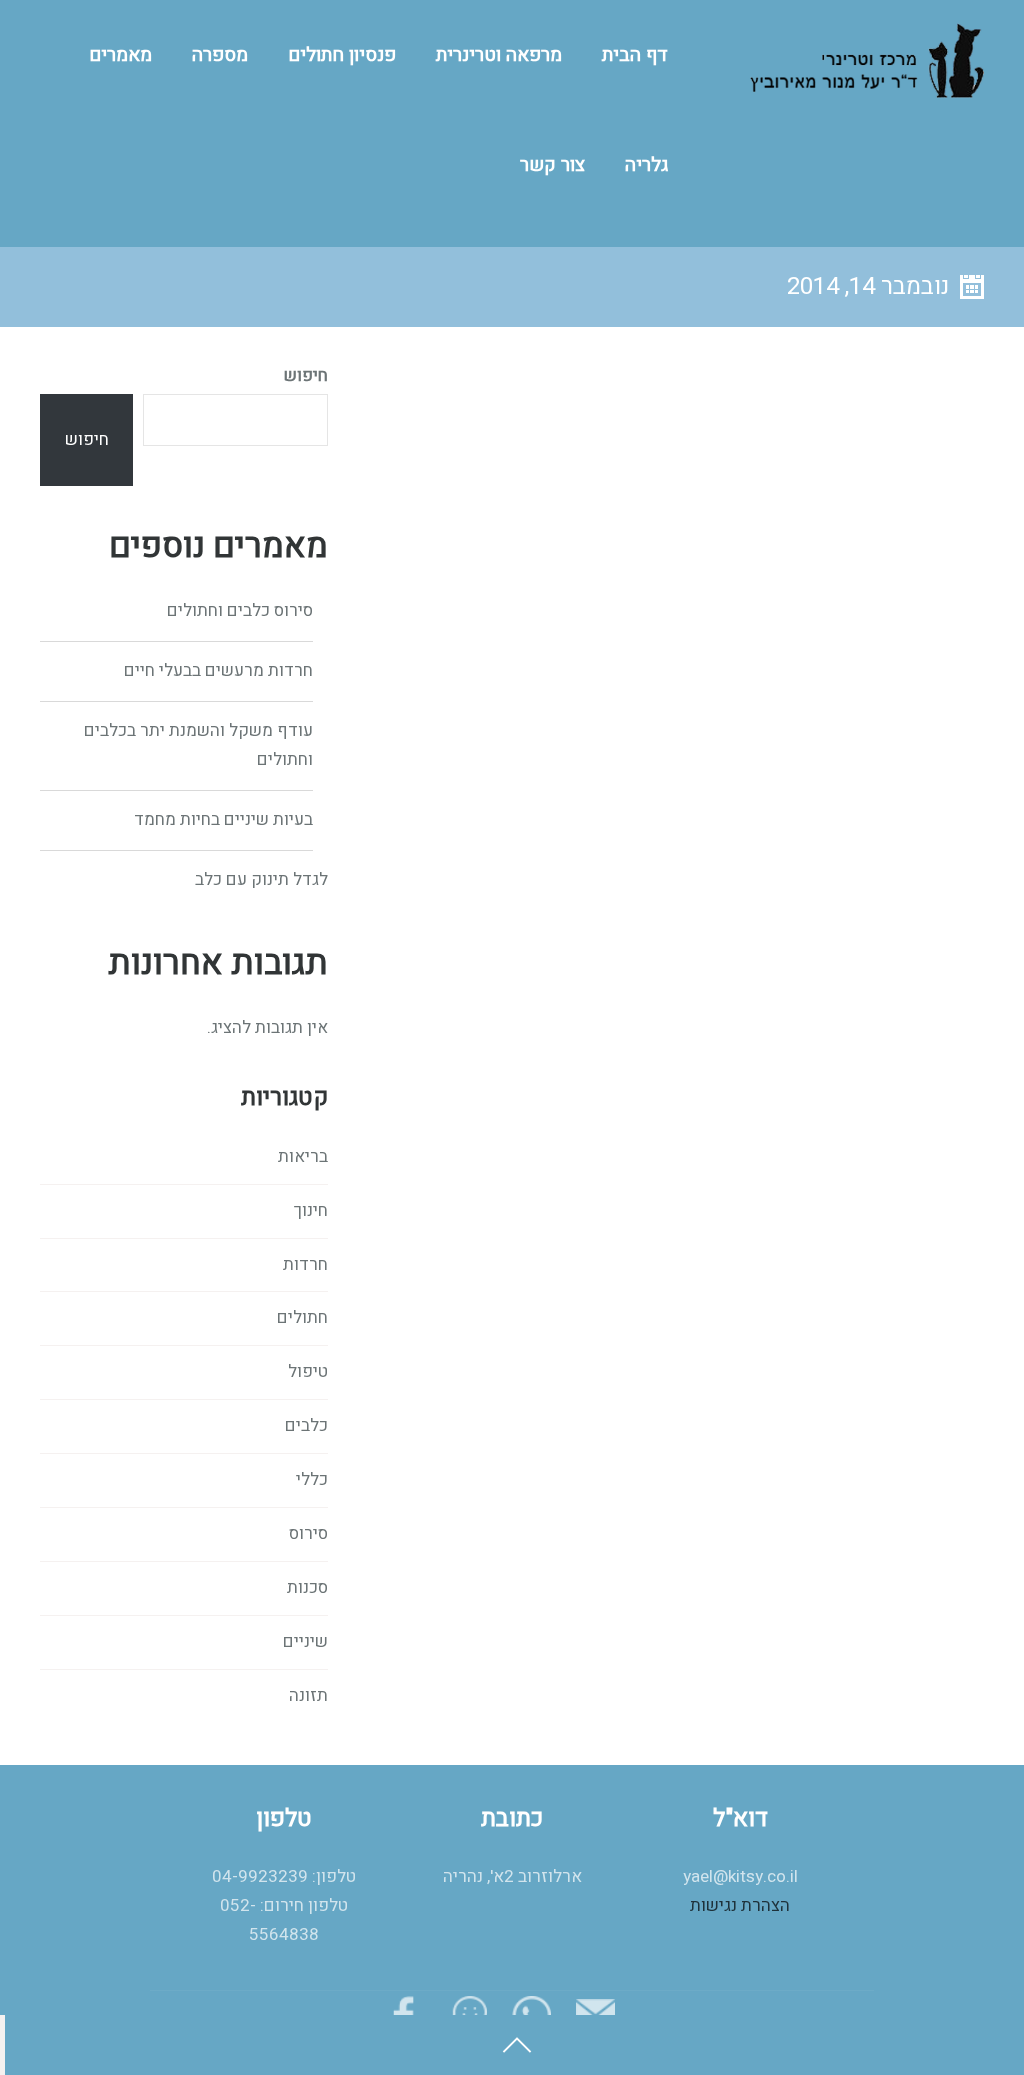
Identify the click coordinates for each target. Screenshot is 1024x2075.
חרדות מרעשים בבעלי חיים (218, 670)
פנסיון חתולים (342, 55)
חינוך (311, 1210)
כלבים (306, 1425)
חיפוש (306, 375)
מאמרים (120, 55)
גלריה (646, 165)
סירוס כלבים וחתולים (240, 610)
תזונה (308, 1695)
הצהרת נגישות (740, 1905)
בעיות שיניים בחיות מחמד (223, 819)
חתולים (302, 1317)
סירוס (308, 1533)
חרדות (305, 1264)
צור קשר (552, 165)
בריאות (303, 1156)
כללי (312, 1479)
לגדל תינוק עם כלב (261, 879)
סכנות (307, 1587)
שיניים (305, 1641)
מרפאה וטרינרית (499, 55)
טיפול (308, 1371)
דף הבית (635, 55)
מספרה (220, 55)
